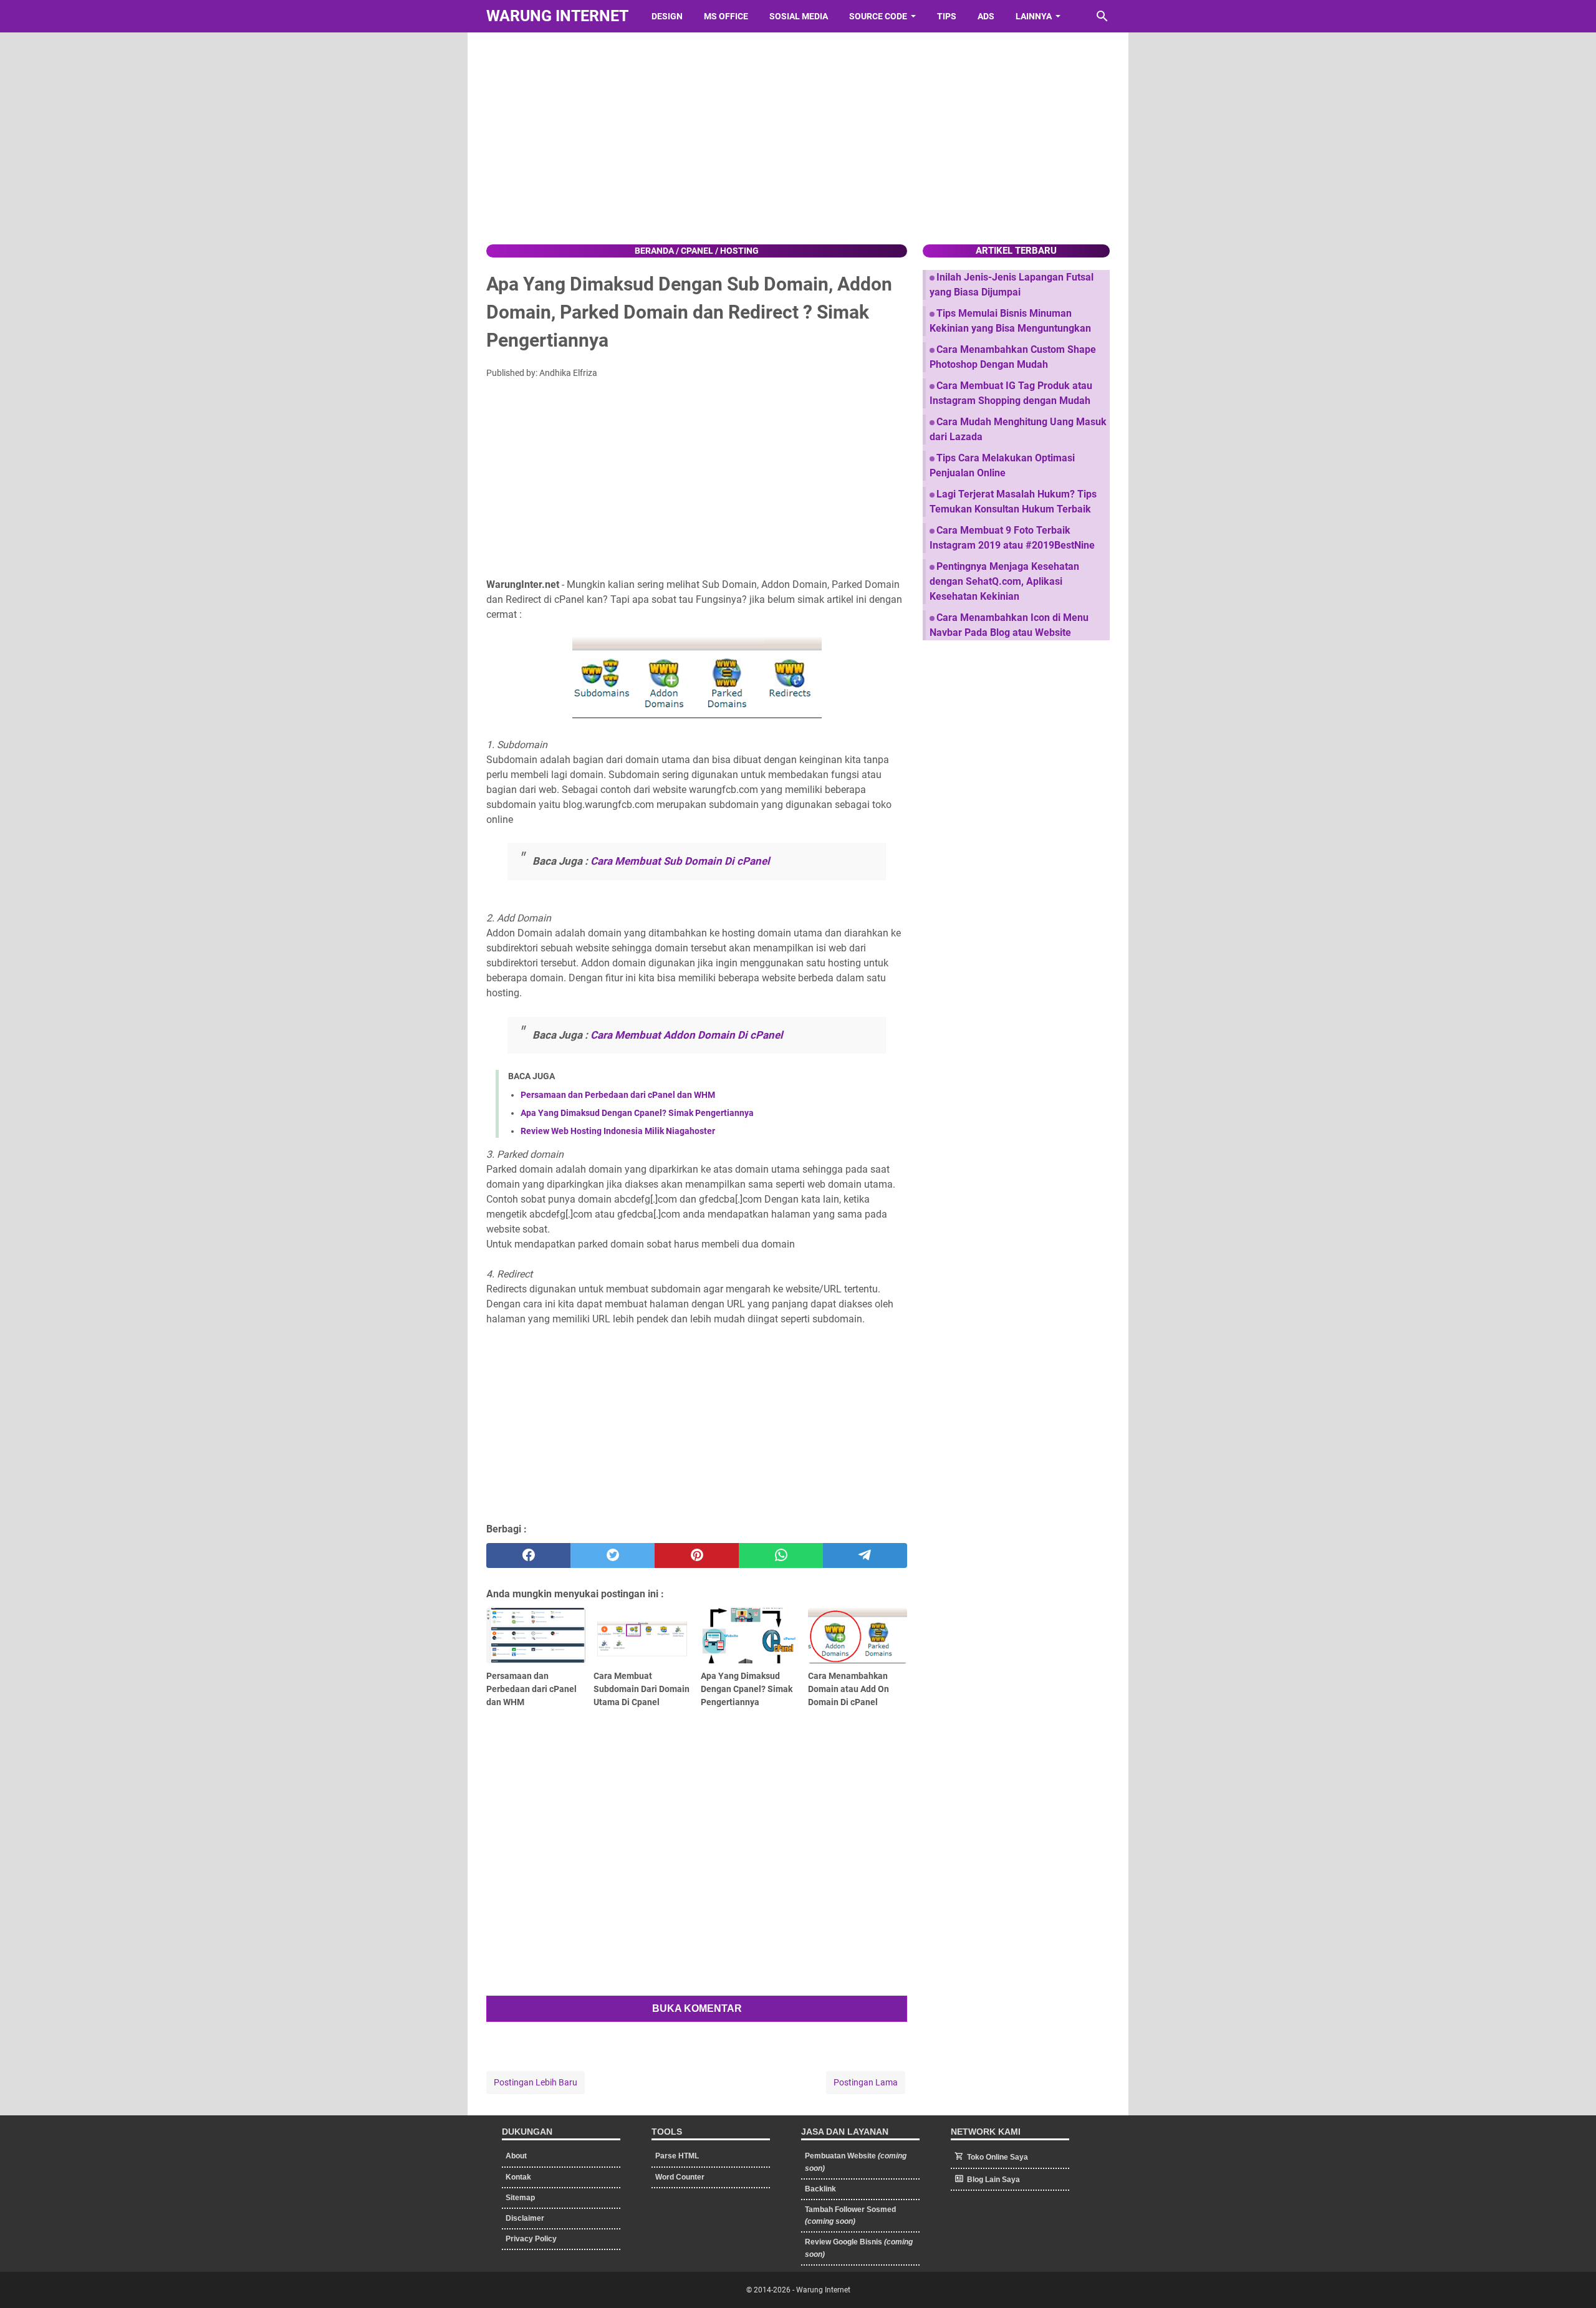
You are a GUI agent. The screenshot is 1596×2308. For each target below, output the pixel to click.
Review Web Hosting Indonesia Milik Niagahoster (618, 1131)
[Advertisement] (798, 138)
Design (667, 16)
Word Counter (680, 2177)
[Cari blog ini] (1102, 16)
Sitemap (520, 2198)
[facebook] (528, 1555)
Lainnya (1034, 16)
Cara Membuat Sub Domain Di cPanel (680, 861)
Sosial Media (799, 16)
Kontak (518, 2177)
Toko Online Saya (997, 2157)
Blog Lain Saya (993, 2180)
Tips (947, 16)
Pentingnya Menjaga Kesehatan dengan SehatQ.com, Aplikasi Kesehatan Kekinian (1004, 581)
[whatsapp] (781, 1555)
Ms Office (726, 16)
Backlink (820, 2189)
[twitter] (613, 1555)
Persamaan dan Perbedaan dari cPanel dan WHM (618, 1095)
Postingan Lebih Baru (536, 2082)
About (516, 2156)
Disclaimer (525, 2218)
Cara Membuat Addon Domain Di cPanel (687, 1035)
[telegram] (865, 1555)
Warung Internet (557, 16)
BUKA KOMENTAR (697, 2008)
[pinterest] (697, 1555)
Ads (986, 16)
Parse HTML (677, 2156)
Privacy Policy (531, 2239)
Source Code (878, 16)
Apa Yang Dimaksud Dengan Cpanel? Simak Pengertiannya (637, 1113)
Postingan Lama (866, 2082)
